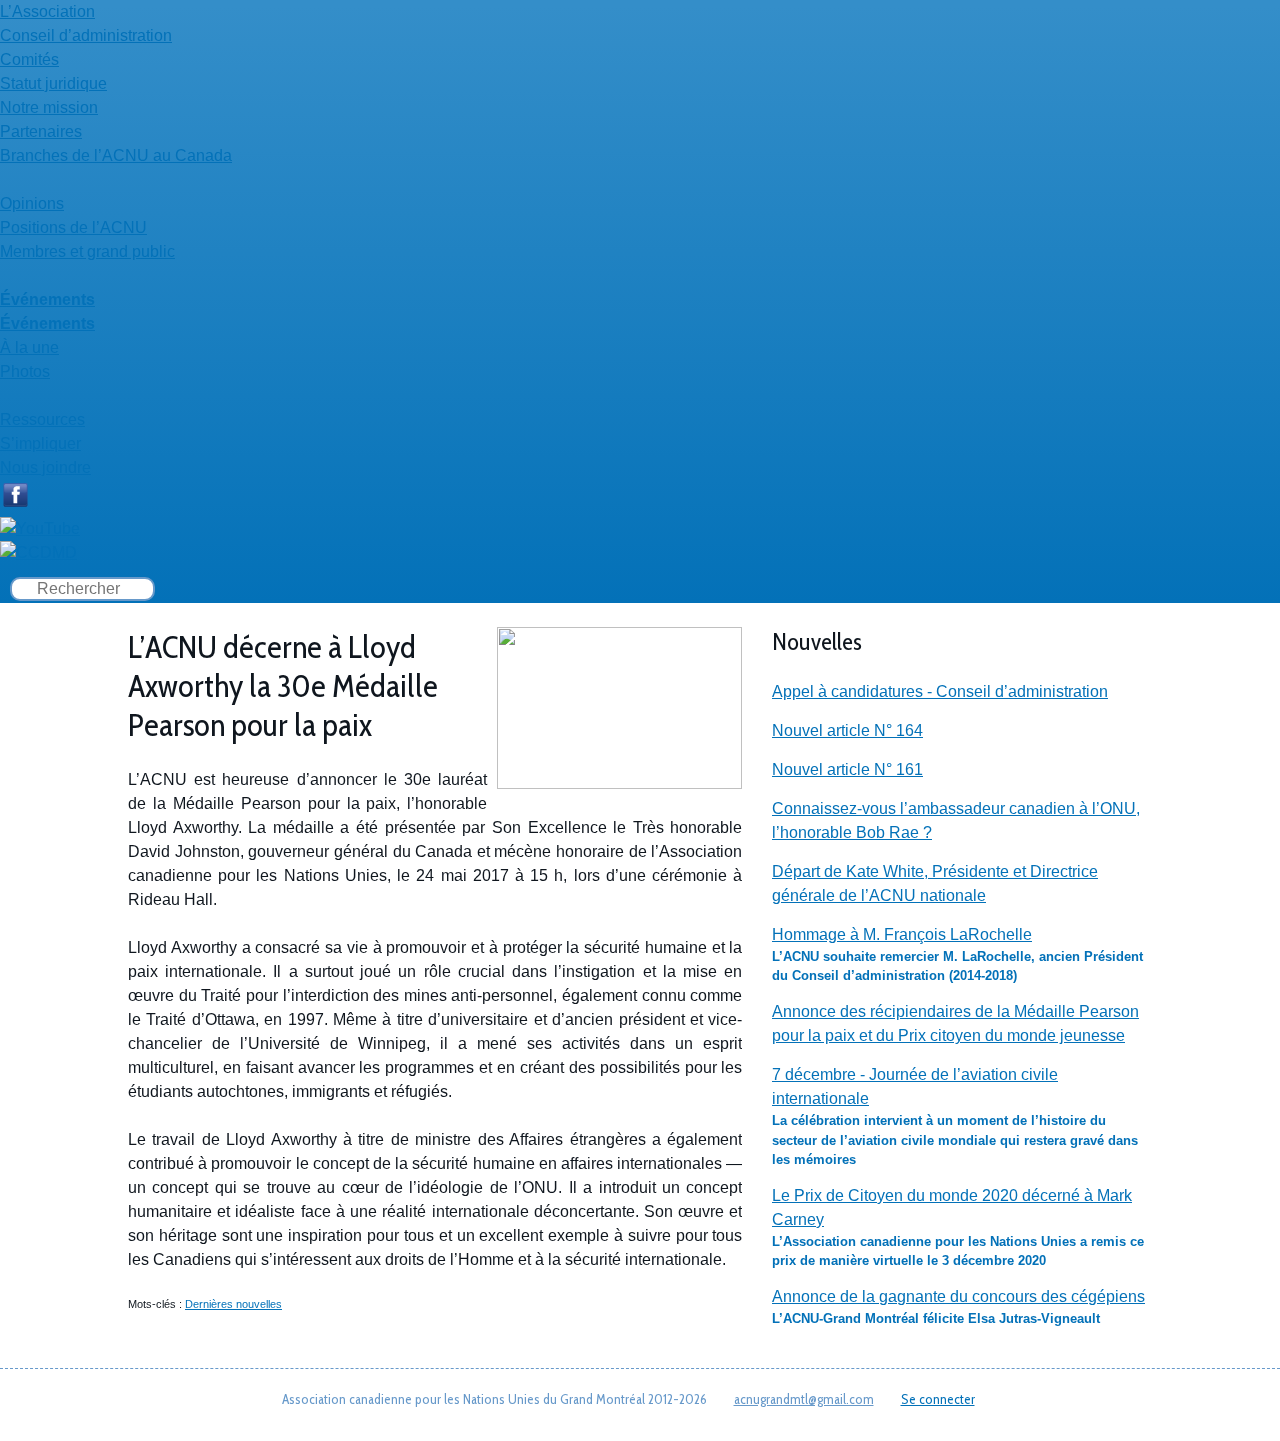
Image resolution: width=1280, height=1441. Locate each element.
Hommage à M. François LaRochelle (902, 934)
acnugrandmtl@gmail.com (804, 1399)
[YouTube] (40, 528)
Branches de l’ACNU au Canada (116, 155)
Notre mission (49, 107)
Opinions (32, 203)
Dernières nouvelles (233, 1304)
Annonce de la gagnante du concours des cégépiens (958, 1296)
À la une (29, 347)
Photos (25, 371)
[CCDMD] (38, 552)
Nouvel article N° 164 (847, 730)
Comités (29, 59)
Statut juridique (53, 83)
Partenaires (41, 131)
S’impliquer (40, 443)
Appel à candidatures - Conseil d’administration (940, 691)
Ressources (42, 419)
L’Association (47, 11)
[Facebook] (15, 504)
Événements (47, 299)
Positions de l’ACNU (73, 227)
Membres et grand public (87, 251)
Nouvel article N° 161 (847, 769)
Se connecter (938, 1399)
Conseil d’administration (86, 35)
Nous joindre (45, 467)
